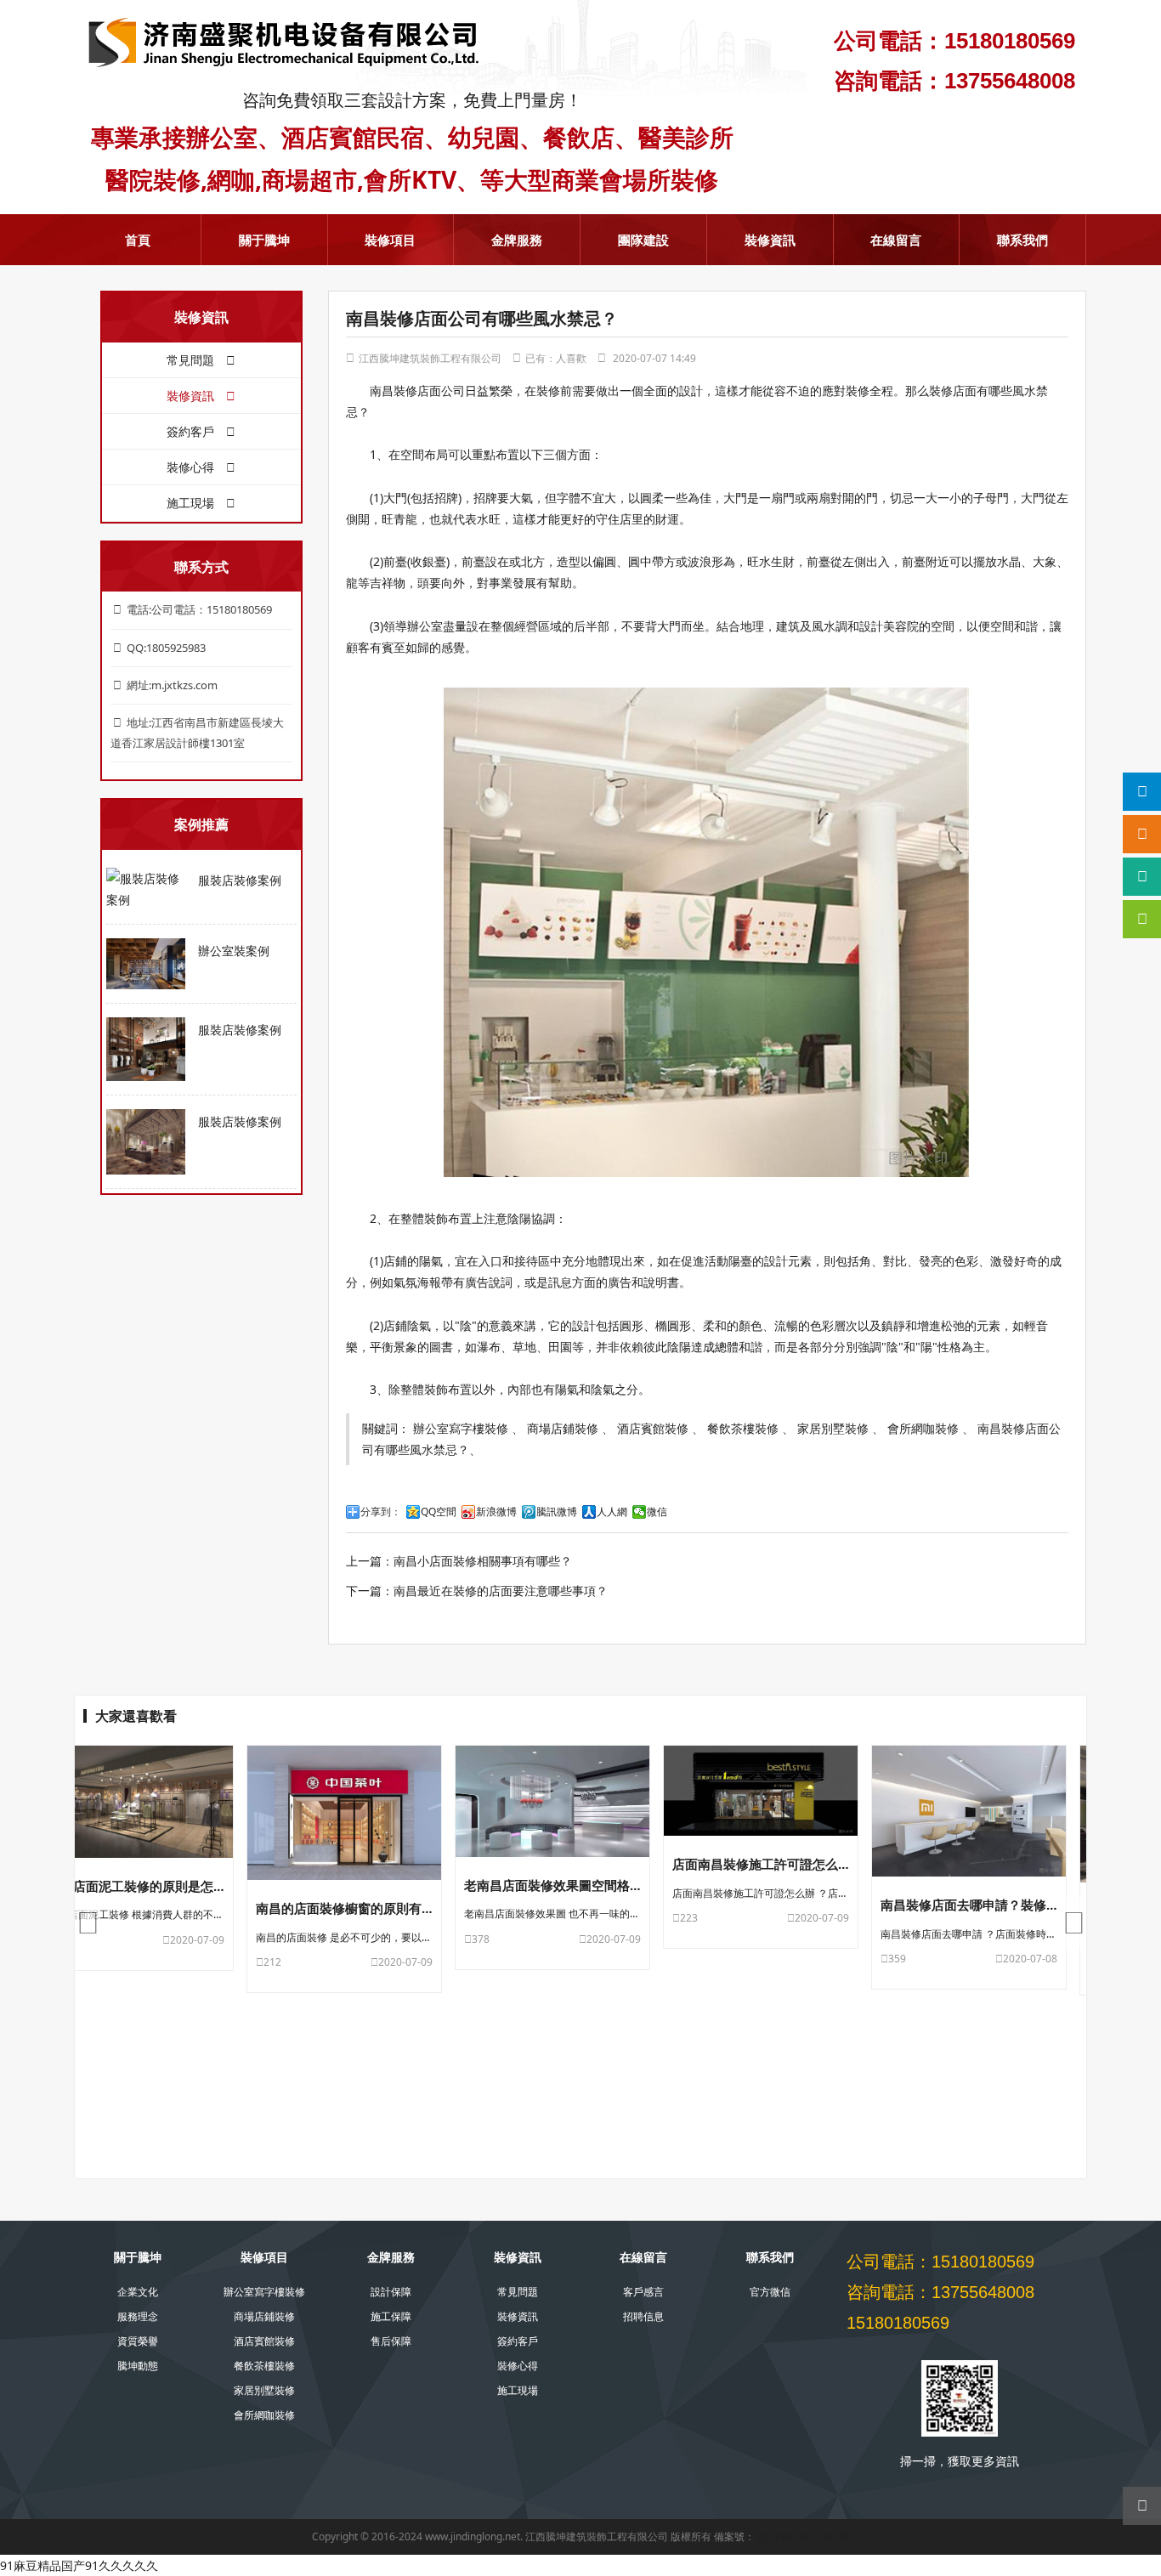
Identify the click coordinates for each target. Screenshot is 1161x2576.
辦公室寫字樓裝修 (461, 1428)
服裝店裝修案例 (240, 880)
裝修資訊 (770, 240)
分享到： (381, 1512)
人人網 (612, 1512)
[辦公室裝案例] (146, 963)
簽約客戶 (192, 431)
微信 (657, 1512)
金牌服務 (517, 240)
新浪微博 (496, 1512)
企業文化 (138, 2292)
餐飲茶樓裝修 (743, 1428)
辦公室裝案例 (234, 951)
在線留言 (896, 240)
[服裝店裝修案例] (146, 889)
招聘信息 (643, 2316)
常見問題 (192, 360)
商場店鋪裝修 (563, 1428)
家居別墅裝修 (833, 1428)
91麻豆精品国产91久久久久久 (79, 2565)
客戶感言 (643, 2292)
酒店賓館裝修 (653, 1428)
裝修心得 (192, 467)
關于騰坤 (264, 240)
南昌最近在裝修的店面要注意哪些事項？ (501, 1591)
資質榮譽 (138, 2341)
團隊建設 (643, 240)
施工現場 (192, 503)
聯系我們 (1022, 240)
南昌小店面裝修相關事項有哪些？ (483, 1561)
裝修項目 (390, 240)
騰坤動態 (138, 2366)
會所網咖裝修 (923, 1428)
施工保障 (391, 2316)
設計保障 (391, 2292)
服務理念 (138, 2316)
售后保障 (391, 2341)
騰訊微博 (557, 1512)
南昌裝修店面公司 (417, 391)
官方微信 (770, 2292)
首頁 (138, 240)
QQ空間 (439, 1512)
